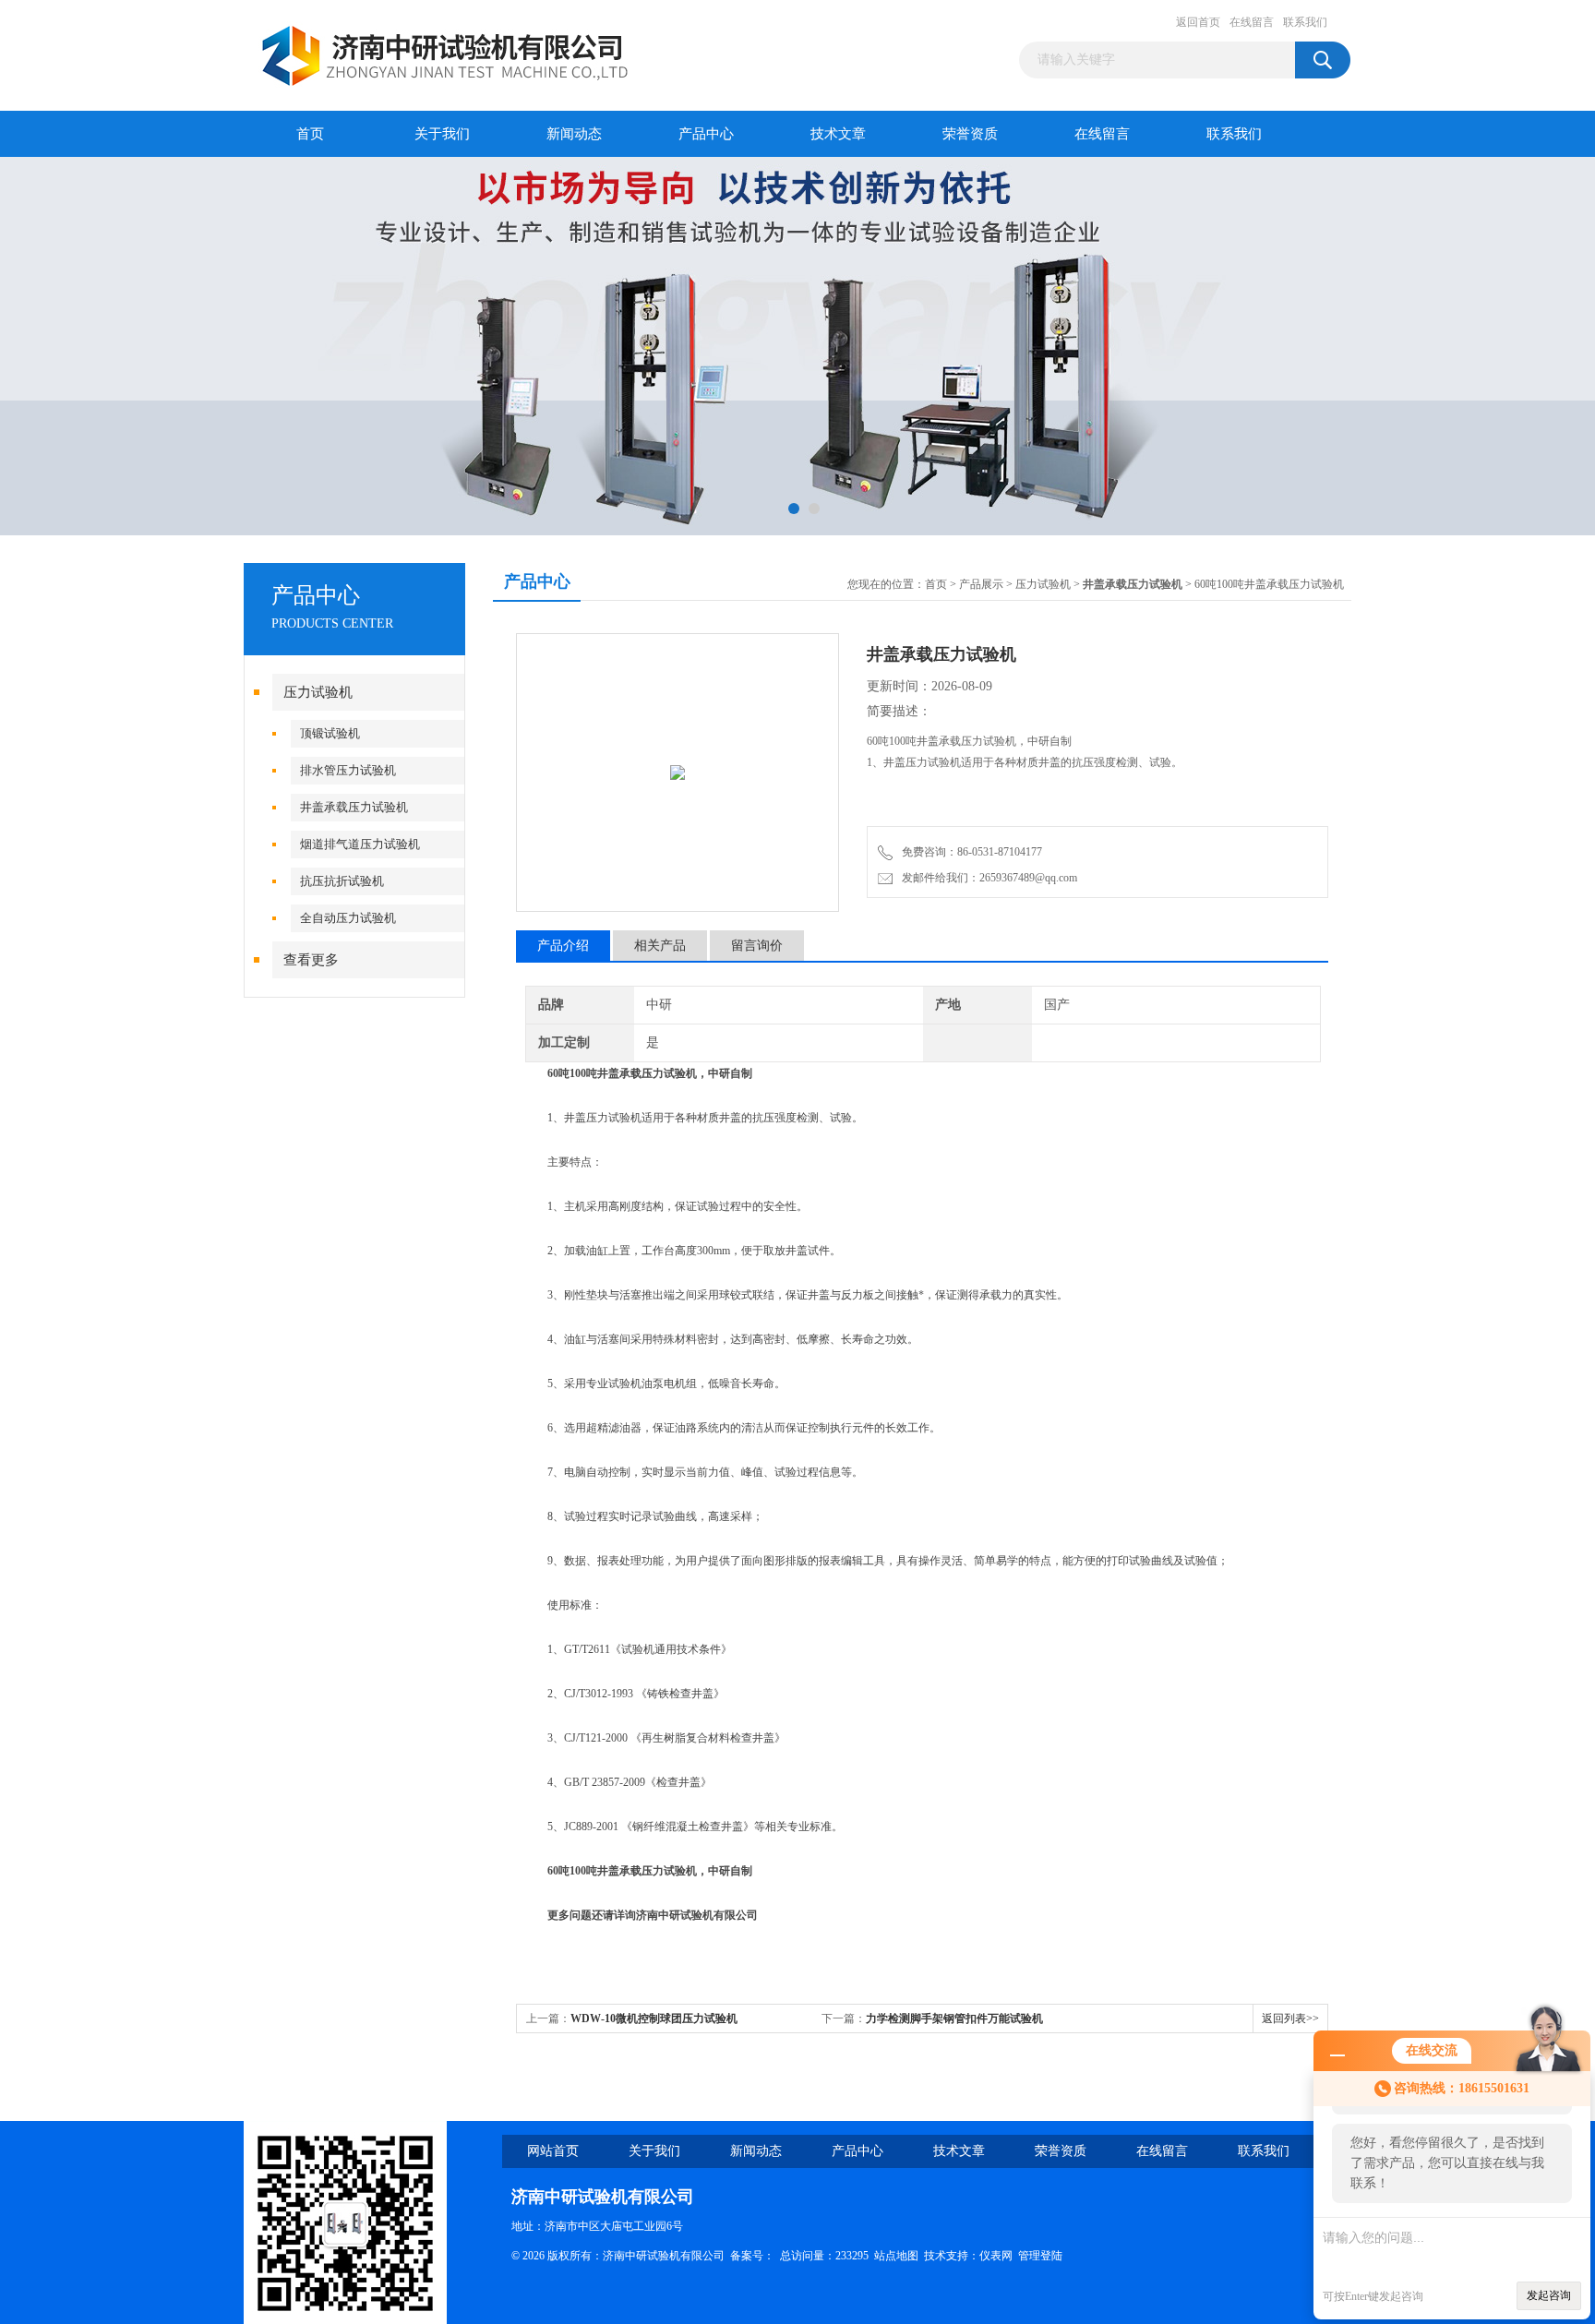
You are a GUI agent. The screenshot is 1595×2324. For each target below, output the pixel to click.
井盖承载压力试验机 (354, 807)
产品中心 (706, 134)
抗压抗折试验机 (342, 881)
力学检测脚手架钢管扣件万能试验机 (954, 2019)
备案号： (752, 2256)
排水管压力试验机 (348, 770)
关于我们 (442, 134)
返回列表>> (1290, 2019)
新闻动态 (574, 134)
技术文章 (838, 134)
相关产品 (660, 946)
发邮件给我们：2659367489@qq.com (987, 878)
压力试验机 (318, 692)
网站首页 (553, 2151)
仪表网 (996, 2256)
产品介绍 (563, 946)
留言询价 (757, 946)
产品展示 (981, 584)
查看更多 (311, 960)
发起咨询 (1549, 2295)
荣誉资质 (970, 134)
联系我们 (1305, 22)
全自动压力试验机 (348, 918)
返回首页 (1198, 22)
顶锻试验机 (330, 733)
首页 (310, 134)
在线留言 (1252, 22)
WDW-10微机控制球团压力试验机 (654, 2019)
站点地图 (896, 2256)
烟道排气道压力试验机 (360, 844)
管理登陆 (1040, 2256)
